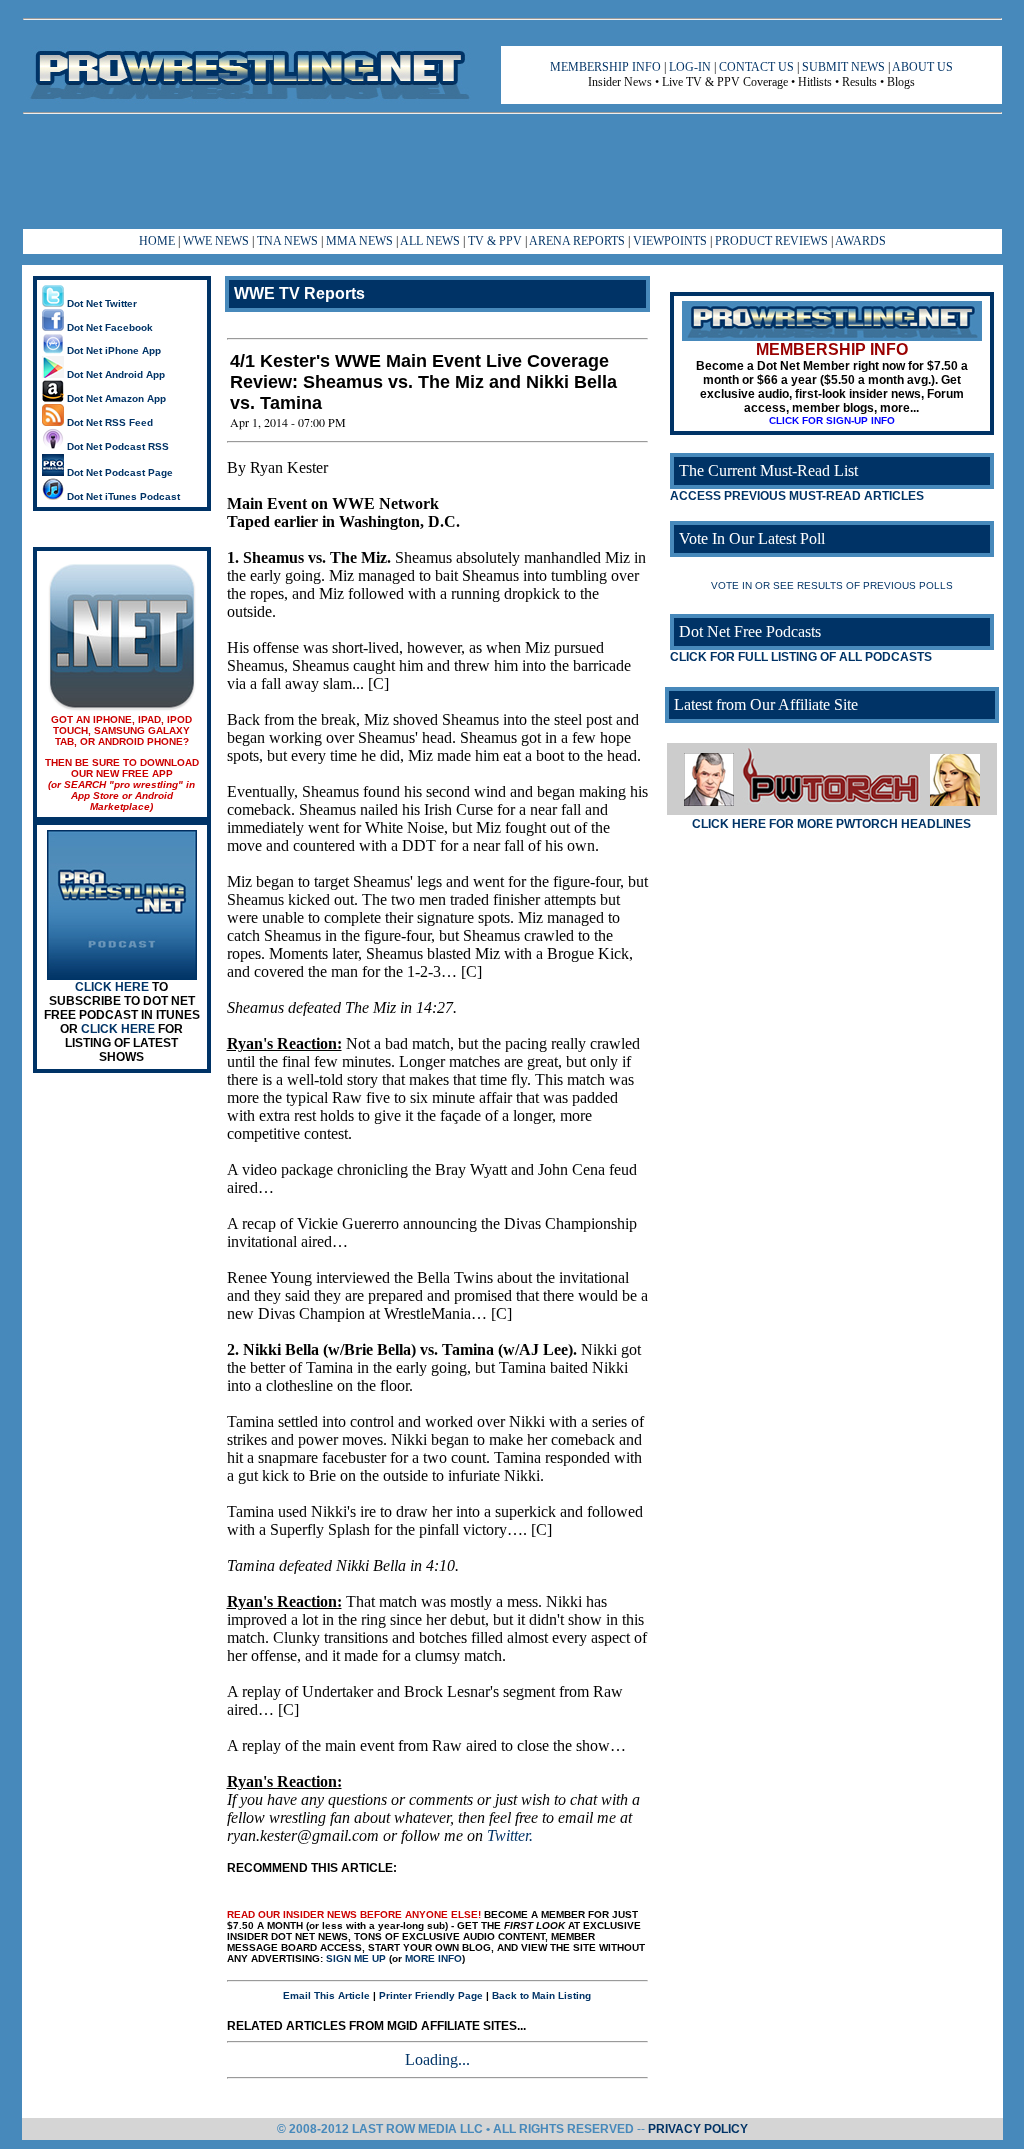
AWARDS (860, 241)
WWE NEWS (216, 241)
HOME (157, 241)
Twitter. (510, 1835)
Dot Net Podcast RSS (116, 446)
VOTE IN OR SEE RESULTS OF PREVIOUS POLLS (832, 585)
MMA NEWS (359, 241)
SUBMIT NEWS (843, 67)
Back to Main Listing (541, 1995)
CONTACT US (756, 67)
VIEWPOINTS (670, 241)
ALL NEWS (430, 241)
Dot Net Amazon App (115, 398)
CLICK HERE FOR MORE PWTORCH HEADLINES (831, 824)
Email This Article (326, 1995)
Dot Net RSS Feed (108, 422)
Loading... (437, 2059)
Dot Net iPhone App (112, 350)
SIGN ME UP (356, 1958)
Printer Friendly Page (431, 1995)
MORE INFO (433, 1958)
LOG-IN (690, 67)
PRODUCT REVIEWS (771, 241)
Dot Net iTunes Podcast (122, 496)
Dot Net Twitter (100, 303)
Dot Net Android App (114, 374)
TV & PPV (496, 241)
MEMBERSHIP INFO (605, 67)
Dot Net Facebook (108, 327)
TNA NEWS (287, 241)
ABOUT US (922, 67)
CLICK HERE (112, 987)
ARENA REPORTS (577, 241)
